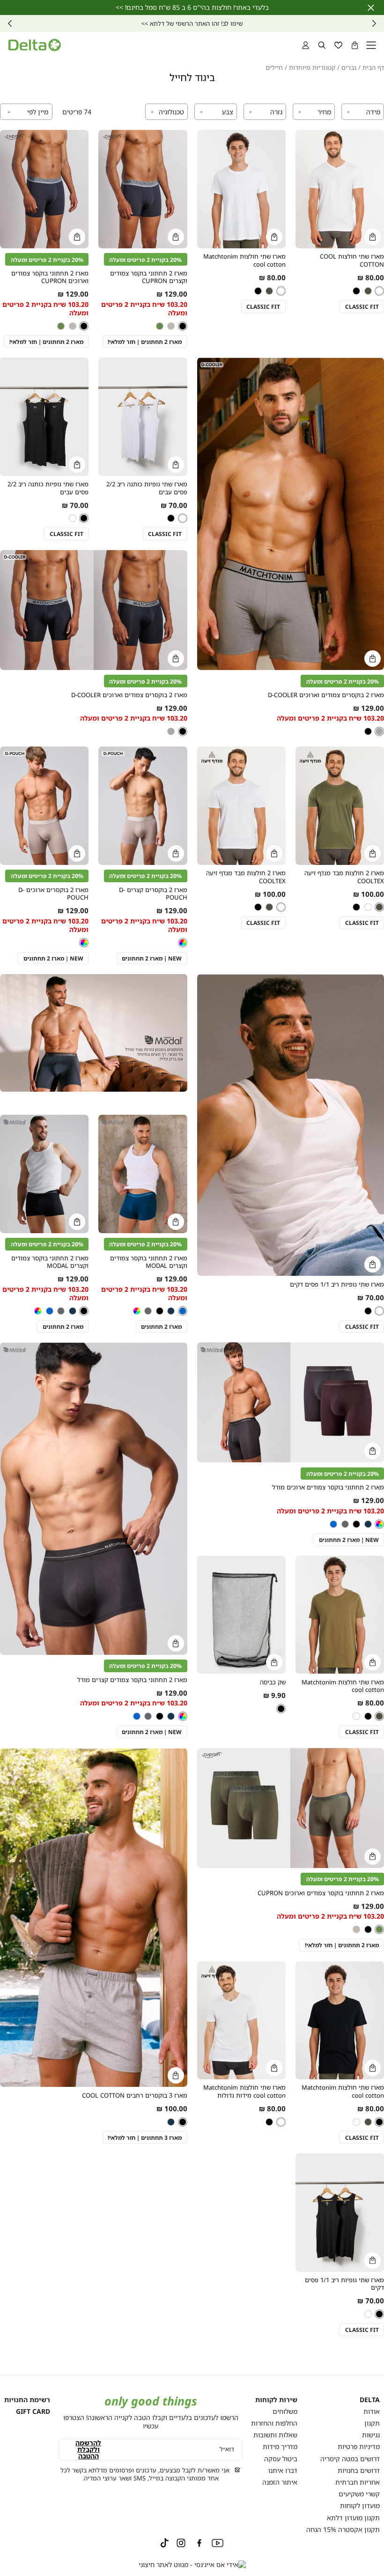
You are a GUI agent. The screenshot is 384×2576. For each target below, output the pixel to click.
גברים (349, 68)
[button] (355, 45)
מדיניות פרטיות (359, 2446)
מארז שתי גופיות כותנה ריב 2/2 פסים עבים (147, 488)
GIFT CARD (33, 2411)
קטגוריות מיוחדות (312, 68)
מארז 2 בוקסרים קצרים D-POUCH (153, 894)
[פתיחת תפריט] (371, 45)
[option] (379, 291)
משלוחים (285, 2411)
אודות (372, 2411)
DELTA (370, 2400)
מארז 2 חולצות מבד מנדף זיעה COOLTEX (344, 877)
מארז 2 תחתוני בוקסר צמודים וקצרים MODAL (149, 1262)
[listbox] (268, 291)
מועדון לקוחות (360, 2505)
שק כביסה (273, 1682)
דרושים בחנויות (359, 2470)
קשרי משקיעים (359, 2494)
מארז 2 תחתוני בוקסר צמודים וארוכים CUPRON (50, 277)
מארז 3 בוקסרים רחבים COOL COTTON (135, 2096)
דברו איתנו (283, 2470)
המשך (10, 23)
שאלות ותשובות (275, 2435)
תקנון (372, 2423)
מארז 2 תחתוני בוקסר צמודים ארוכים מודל (328, 1487)
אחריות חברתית (358, 2482)
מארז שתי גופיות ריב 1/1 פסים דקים (337, 1284)
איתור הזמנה (280, 2482)
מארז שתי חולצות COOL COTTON (352, 260)
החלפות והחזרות (274, 2423)
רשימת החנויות (27, 2400)
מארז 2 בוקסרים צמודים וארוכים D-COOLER (326, 695)
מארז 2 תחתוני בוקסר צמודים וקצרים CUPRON (149, 277)
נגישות (371, 2435)
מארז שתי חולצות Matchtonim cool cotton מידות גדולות (244, 2091)
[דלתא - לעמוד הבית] (35, 45)
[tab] (363, 112)
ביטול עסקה (281, 2459)
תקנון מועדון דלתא (353, 2518)
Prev (374, 23)
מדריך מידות (280, 2446)
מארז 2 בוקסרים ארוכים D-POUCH (53, 894)
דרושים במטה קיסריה (350, 2459)
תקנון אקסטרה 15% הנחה (343, 2529)
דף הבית (373, 68)
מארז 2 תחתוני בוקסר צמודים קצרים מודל (132, 1680)
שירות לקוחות (276, 2400)
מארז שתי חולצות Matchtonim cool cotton (244, 260)
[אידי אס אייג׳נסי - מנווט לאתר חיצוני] (192, 2565)
